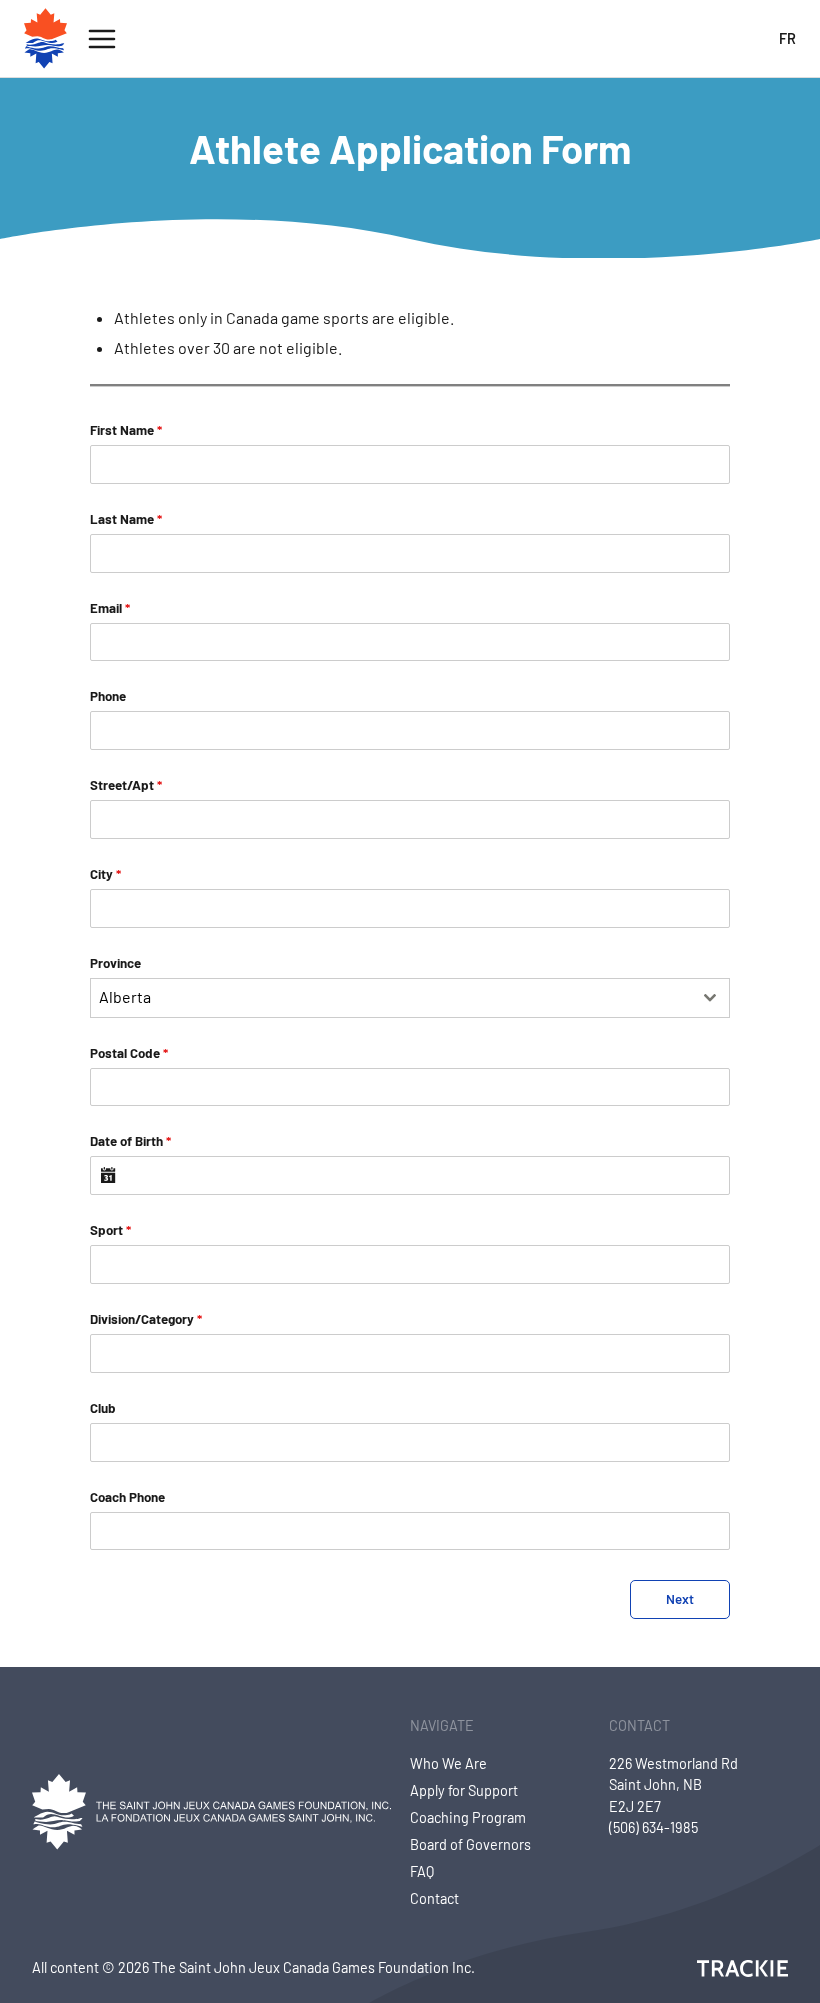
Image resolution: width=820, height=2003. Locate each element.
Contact (434, 1898)
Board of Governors (470, 1844)
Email (110, 608)
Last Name (126, 519)
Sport (110, 1230)
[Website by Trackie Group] (742, 1968)
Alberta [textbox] (125, 996)
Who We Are (448, 1763)
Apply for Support (464, 1790)
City (105, 874)
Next (680, 1599)
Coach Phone (127, 1497)
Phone (108, 696)
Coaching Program (468, 1817)
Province (115, 963)
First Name (126, 430)
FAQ (422, 1871)
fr (787, 38)
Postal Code (129, 1053)
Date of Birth (130, 1141)
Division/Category (146, 1319)
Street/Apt (126, 785)
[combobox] (410, 998)
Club (103, 1408)
